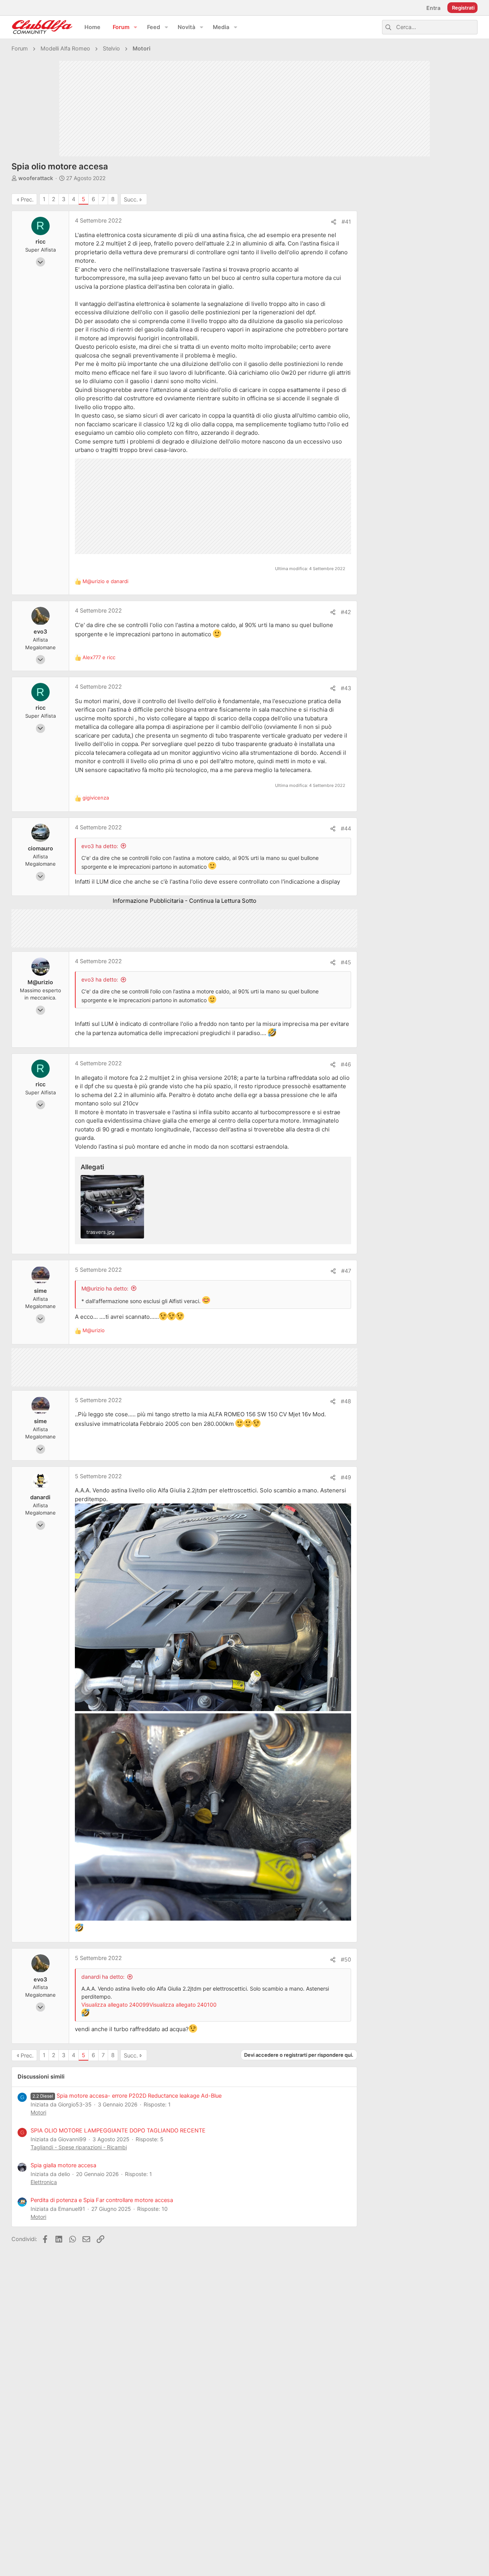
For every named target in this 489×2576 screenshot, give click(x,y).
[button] (136, 27)
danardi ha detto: (103, 1977)
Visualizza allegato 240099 (115, 2005)
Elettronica (44, 2182)
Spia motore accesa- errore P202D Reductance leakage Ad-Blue (127, 2096)
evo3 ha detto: (100, 846)
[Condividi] (334, 222)
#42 (346, 612)
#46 (346, 1065)
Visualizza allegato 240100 (183, 2005)
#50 (346, 1960)
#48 (346, 1401)
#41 (346, 222)
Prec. (27, 200)
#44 (346, 829)
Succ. (131, 200)
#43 (346, 688)
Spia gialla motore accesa (63, 2165)
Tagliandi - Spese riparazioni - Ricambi (79, 2147)
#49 (346, 1477)
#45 (346, 962)
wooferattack (36, 178)
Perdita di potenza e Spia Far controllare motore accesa (102, 2200)
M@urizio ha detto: (105, 1288)
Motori (38, 2112)
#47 (346, 1271)
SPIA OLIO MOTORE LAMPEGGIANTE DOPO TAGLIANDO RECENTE (118, 2131)
